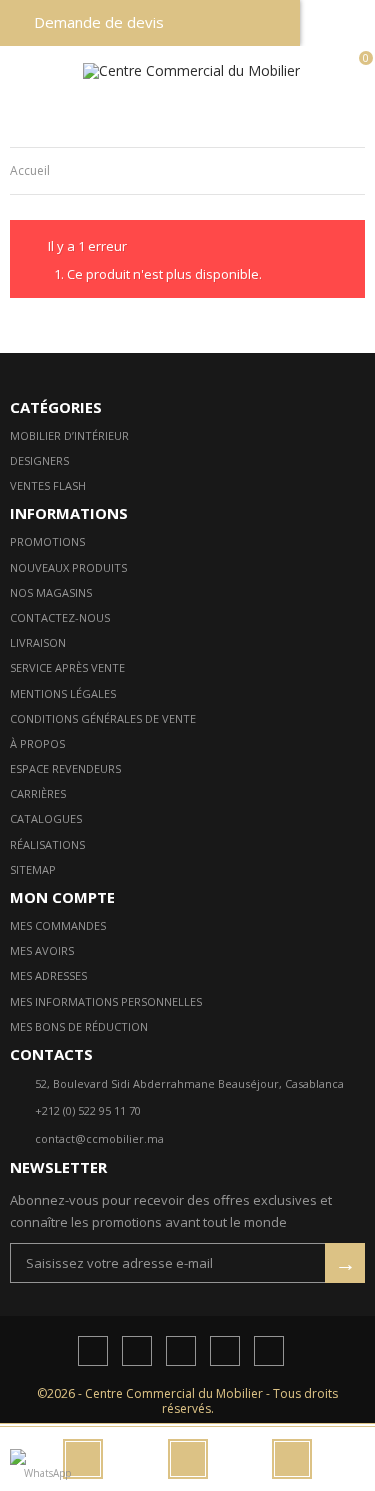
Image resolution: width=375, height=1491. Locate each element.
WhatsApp (47, 1473)
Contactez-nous (60, 617)
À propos (37, 743)
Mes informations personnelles (106, 1001)
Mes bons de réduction (79, 1026)
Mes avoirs (42, 950)
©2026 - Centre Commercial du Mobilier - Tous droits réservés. (187, 1400)
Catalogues (46, 818)
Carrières (38, 793)
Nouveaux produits (68, 567)
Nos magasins (51, 592)
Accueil (30, 170)
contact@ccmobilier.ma (99, 1138)
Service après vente (67, 667)
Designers (39, 460)
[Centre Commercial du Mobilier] (191, 70)
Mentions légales (63, 693)
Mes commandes (58, 925)
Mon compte (62, 897)
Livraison (38, 642)
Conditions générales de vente (103, 718)
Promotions (47, 541)
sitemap (33, 869)
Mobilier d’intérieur (69, 435)
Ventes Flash (48, 485)
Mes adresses (48, 975)
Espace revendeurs (65, 768)
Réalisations (47, 844)
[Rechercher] (188, 1459)
